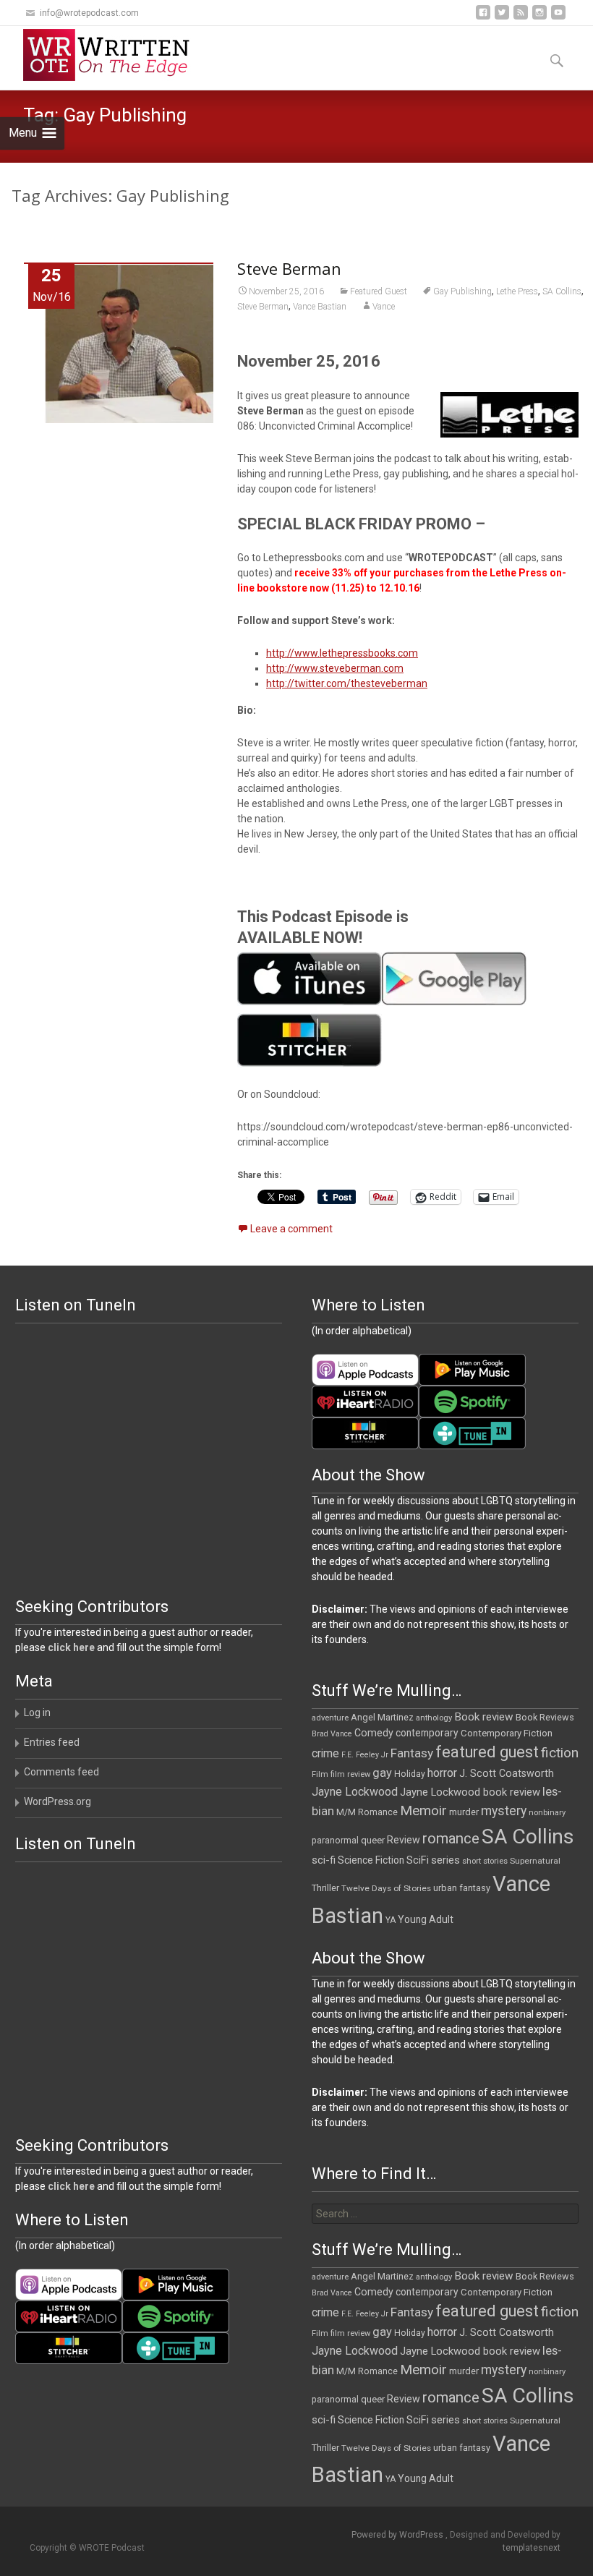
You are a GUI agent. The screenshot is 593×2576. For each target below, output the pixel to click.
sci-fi (324, 1860)
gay (382, 1773)
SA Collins (562, 291)
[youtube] (558, 18)
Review (404, 1840)
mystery (504, 1811)
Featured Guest (379, 291)
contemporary (427, 1733)
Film (320, 1774)
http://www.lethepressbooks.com (342, 653)
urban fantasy (462, 1888)
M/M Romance (367, 1812)
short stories (485, 1861)
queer (373, 1840)
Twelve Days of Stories (386, 1888)
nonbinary (547, 1813)
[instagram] (539, 18)
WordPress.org (57, 1801)
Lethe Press (517, 291)
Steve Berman (289, 268)
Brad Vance (332, 1734)
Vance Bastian (320, 307)
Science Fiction (371, 1860)
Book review (484, 1717)
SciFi (418, 1860)
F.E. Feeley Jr (365, 1755)
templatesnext (532, 2548)
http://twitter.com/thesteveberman (347, 683)
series (445, 1860)
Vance (384, 307)
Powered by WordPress (398, 2535)
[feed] (521, 18)
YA (391, 1920)
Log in (37, 1713)
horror (442, 1773)
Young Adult (426, 1919)
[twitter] (502, 18)
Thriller (325, 1888)
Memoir (423, 1811)
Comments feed (61, 1772)
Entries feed (52, 1742)
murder (464, 1812)
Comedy (374, 1733)
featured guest (487, 1752)
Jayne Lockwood (355, 1792)
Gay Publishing (462, 291)
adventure (330, 1718)
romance (451, 1838)
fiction (560, 1753)
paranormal (335, 1841)
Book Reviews (545, 1717)
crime (325, 1754)
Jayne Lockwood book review (470, 1792)
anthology (434, 1718)
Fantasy (412, 1753)
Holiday (410, 1774)
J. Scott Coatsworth (507, 1773)
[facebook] (483, 18)
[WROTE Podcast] (113, 55)
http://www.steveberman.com (335, 668)
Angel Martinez (382, 1717)
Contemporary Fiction (507, 1733)
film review (350, 1774)
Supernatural (535, 1861)
